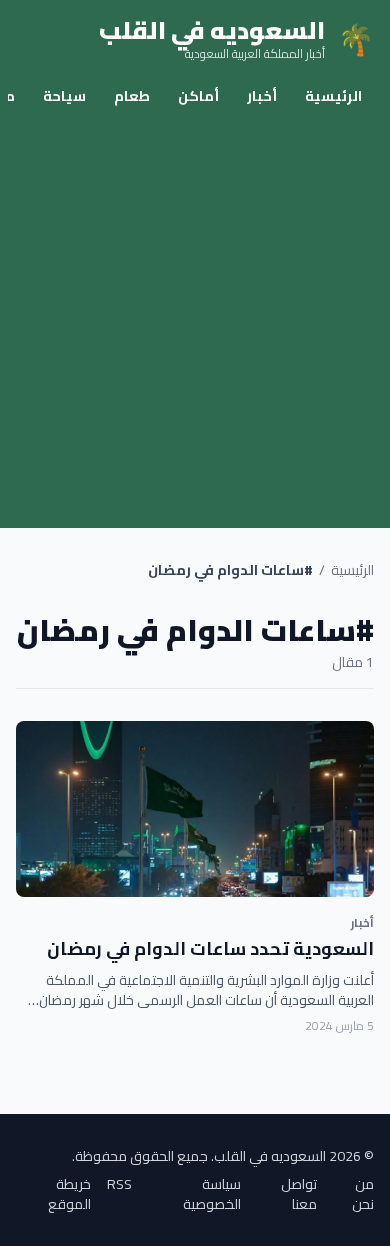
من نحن (363, 1194)
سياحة (64, 96)
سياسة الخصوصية (212, 1194)
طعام (132, 96)
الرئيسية (333, 96)
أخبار (262, 96)
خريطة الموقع (69, 1194)
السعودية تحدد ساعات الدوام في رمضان (210, 948)
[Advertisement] (195, 323)
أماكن (198, 96)
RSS (119, 1185)
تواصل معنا (299, 1194)
